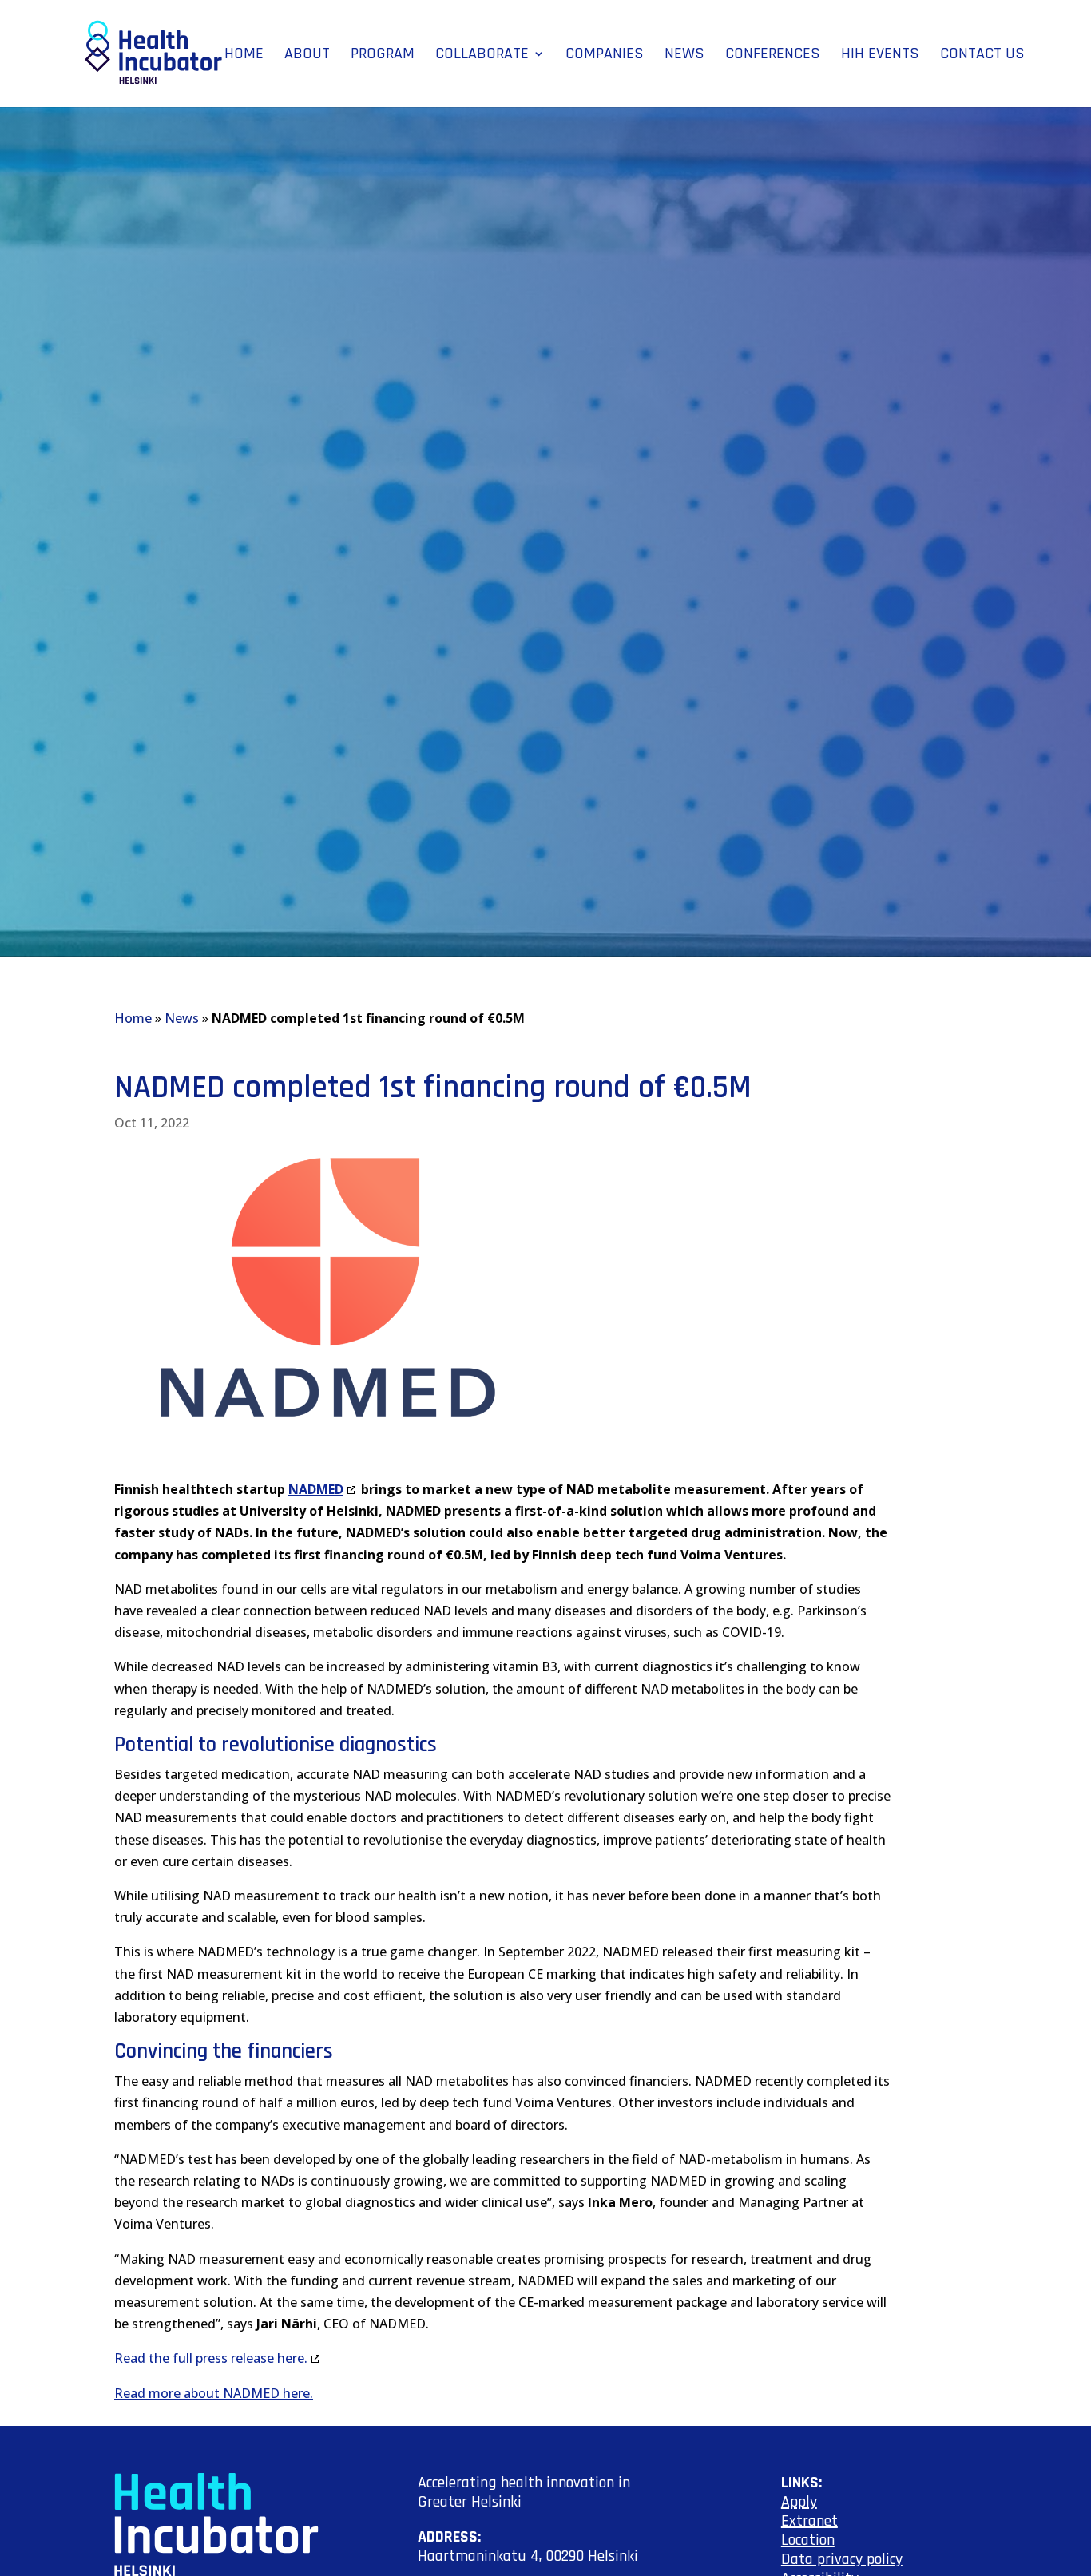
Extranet (809, 2521)
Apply (799, 2502)
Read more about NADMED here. (214, 2393)
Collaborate (482, 56)
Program (383, 56)
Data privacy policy (842, 2559)
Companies (605, 56)
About (307, 56)
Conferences (773, 56)
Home (244, 56)
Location (808, 2540)
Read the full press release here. (211, 2358)
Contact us (982, 56)
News (684, 56)
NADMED (316, 1489)
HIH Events (880, 56)
